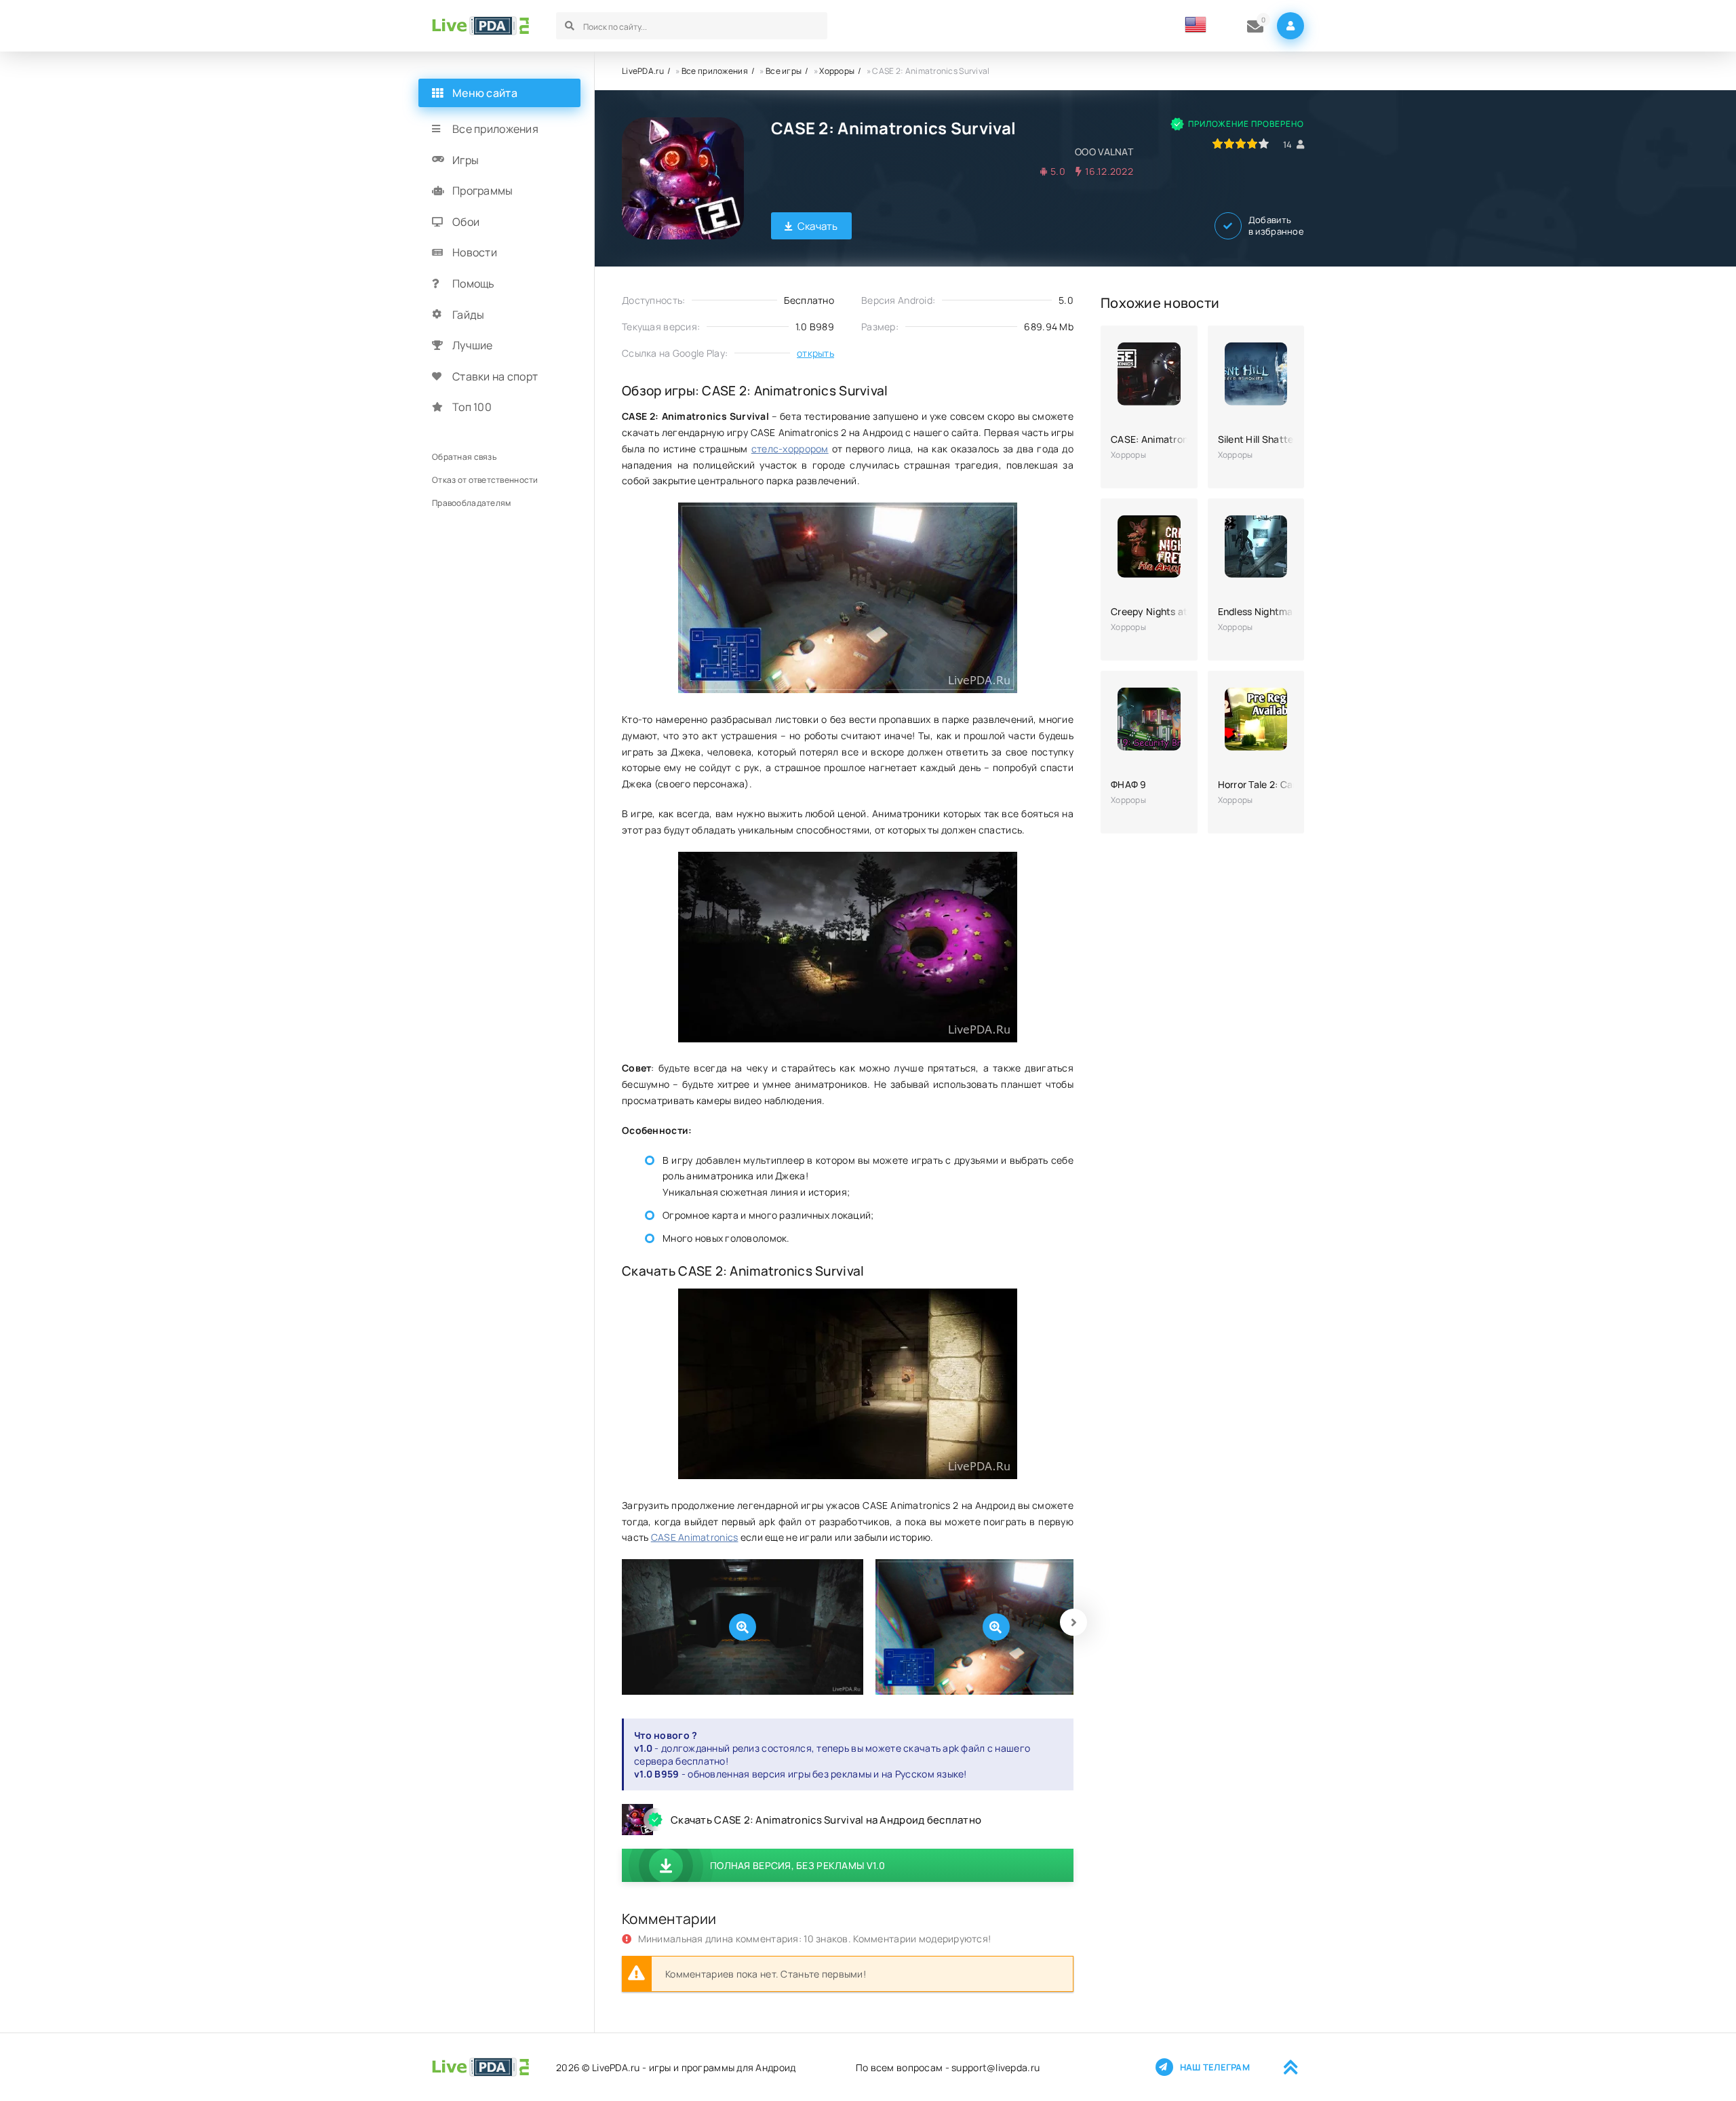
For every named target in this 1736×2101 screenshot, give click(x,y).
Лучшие (473, 345)
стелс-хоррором (790, 449)
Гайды (468, 315)
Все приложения (715, 71)
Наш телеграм (1215, 2067)
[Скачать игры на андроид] (480, 26)
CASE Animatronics (695, 1537)
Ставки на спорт (495, 376)
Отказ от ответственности (485, 480)
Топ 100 (472, 407)
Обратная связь (464, 457)
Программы (483, 191)
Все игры (784, 71)
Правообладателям (471, 503)
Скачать (818, 226)
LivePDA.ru (643, 71)
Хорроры (837, 71)
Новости (475, 252)
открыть (815, 353)
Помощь (474, 283)
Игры (466, 160)
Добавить (1276, 226)
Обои (466, 222)
